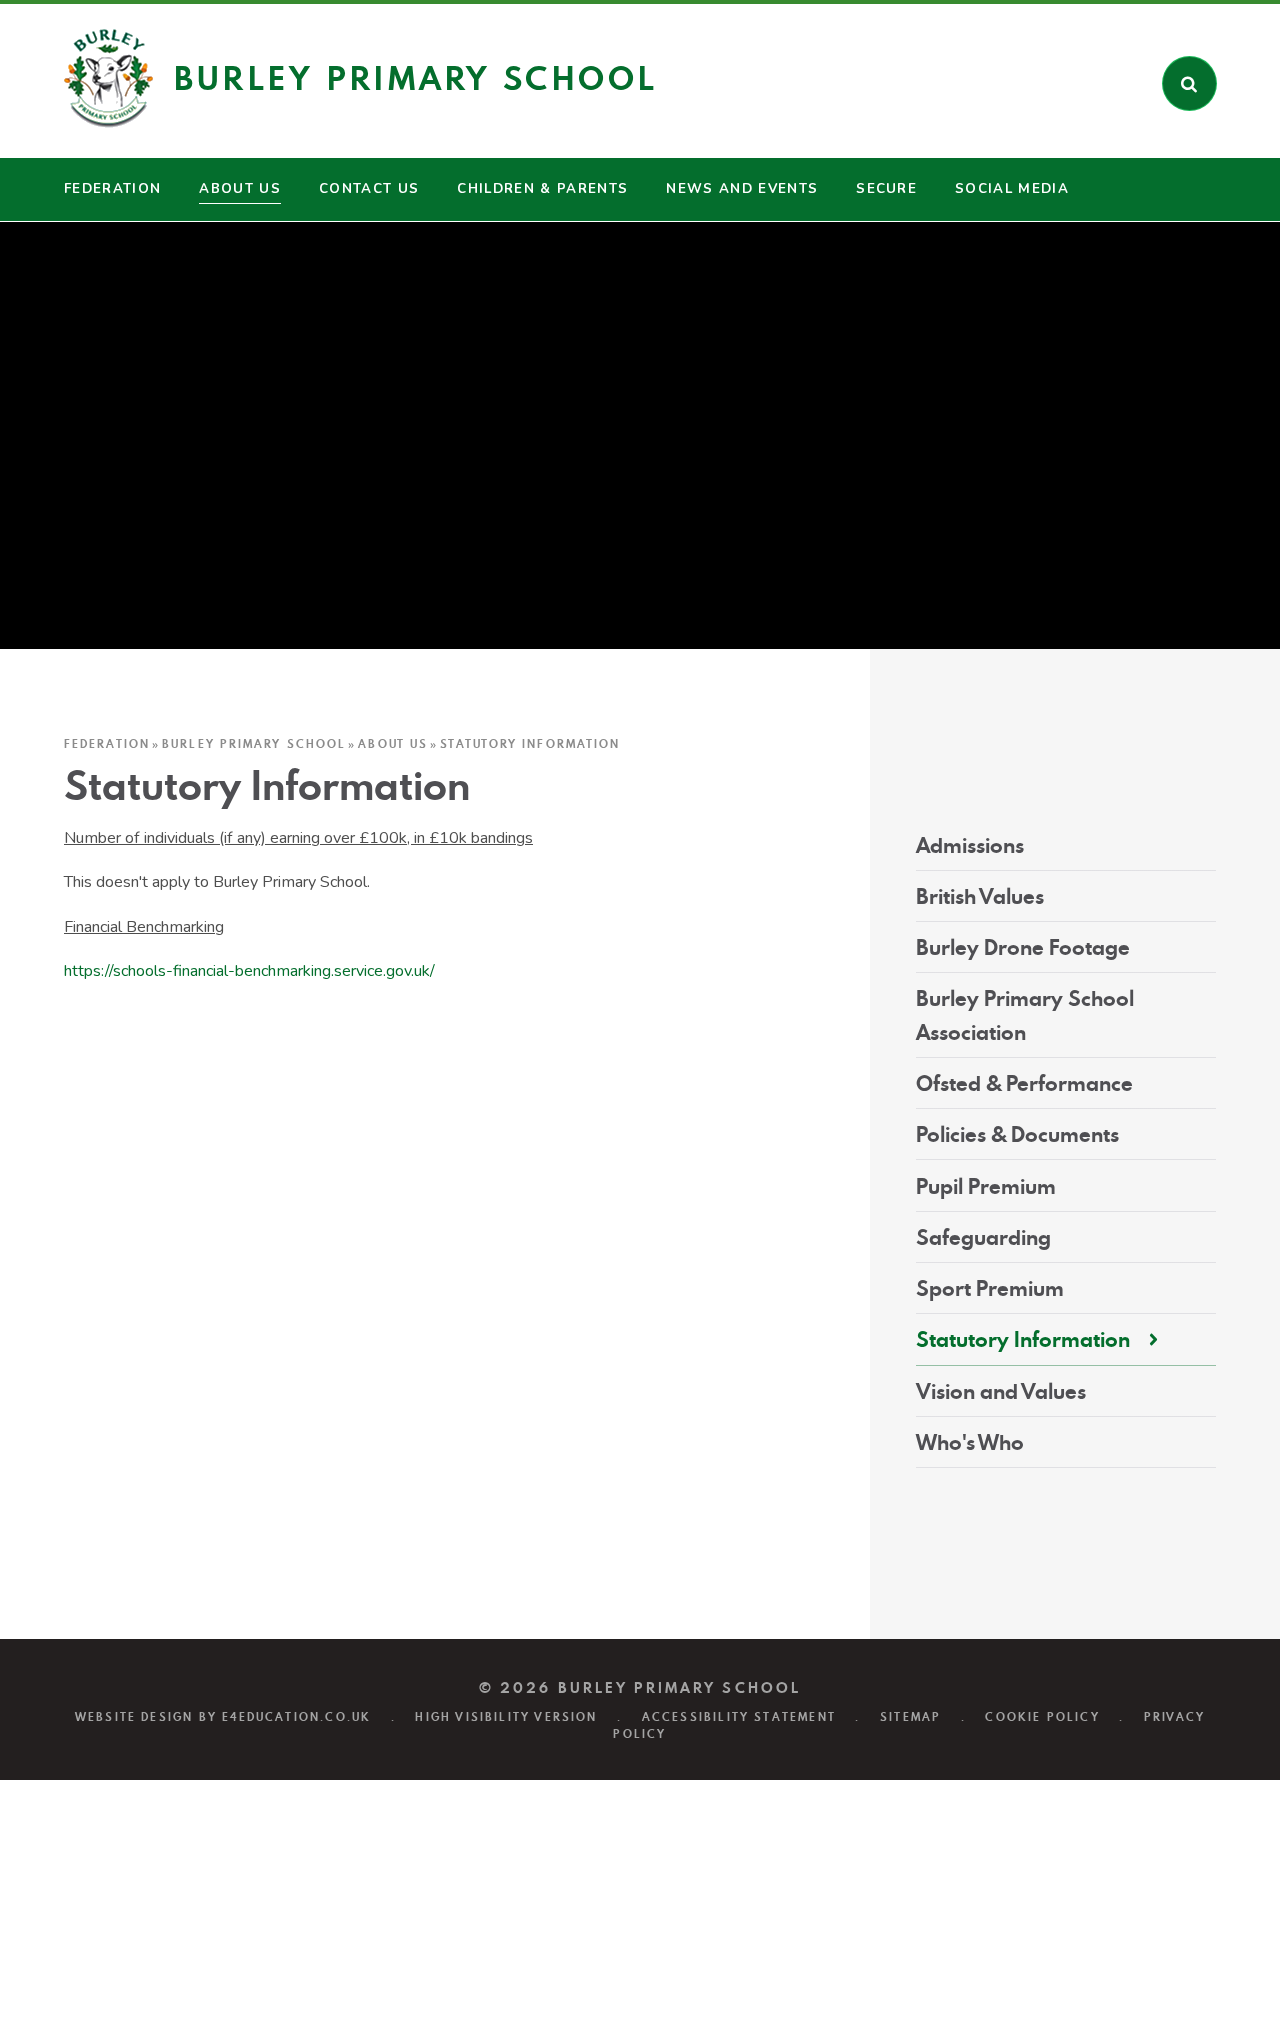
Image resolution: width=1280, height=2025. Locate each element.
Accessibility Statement (739, 1717)
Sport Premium (990, 1288)
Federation (107, 744)
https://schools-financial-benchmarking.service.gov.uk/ (249, 971)
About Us (393, 744)
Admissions (970, 845)
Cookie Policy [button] (1042, 1717)
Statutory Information (530, 744)
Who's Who (970, 1442)
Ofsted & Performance (1024, 1083)
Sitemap (910, 1717)
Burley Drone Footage (1023, 947)
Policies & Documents (1017, 1134)
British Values (980, 896)
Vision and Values (1001, 1391)
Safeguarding (983, 1237)
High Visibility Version (506, 1717)
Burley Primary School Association (1025, 1015)
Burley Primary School (254, 744)
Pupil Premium (986, 1186)
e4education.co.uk (296, 1717)
